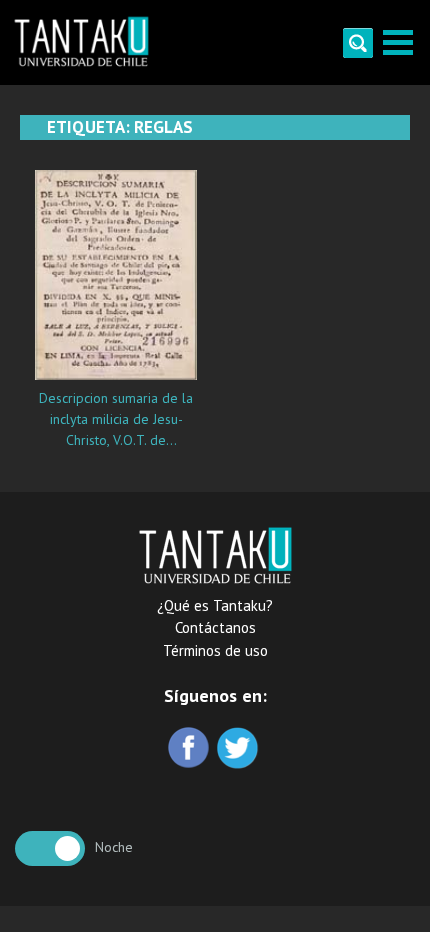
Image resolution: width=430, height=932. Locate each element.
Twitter (239, 749)
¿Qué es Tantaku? (215, 605)
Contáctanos (215, 627)
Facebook (190, 749)
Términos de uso (215, 650)
